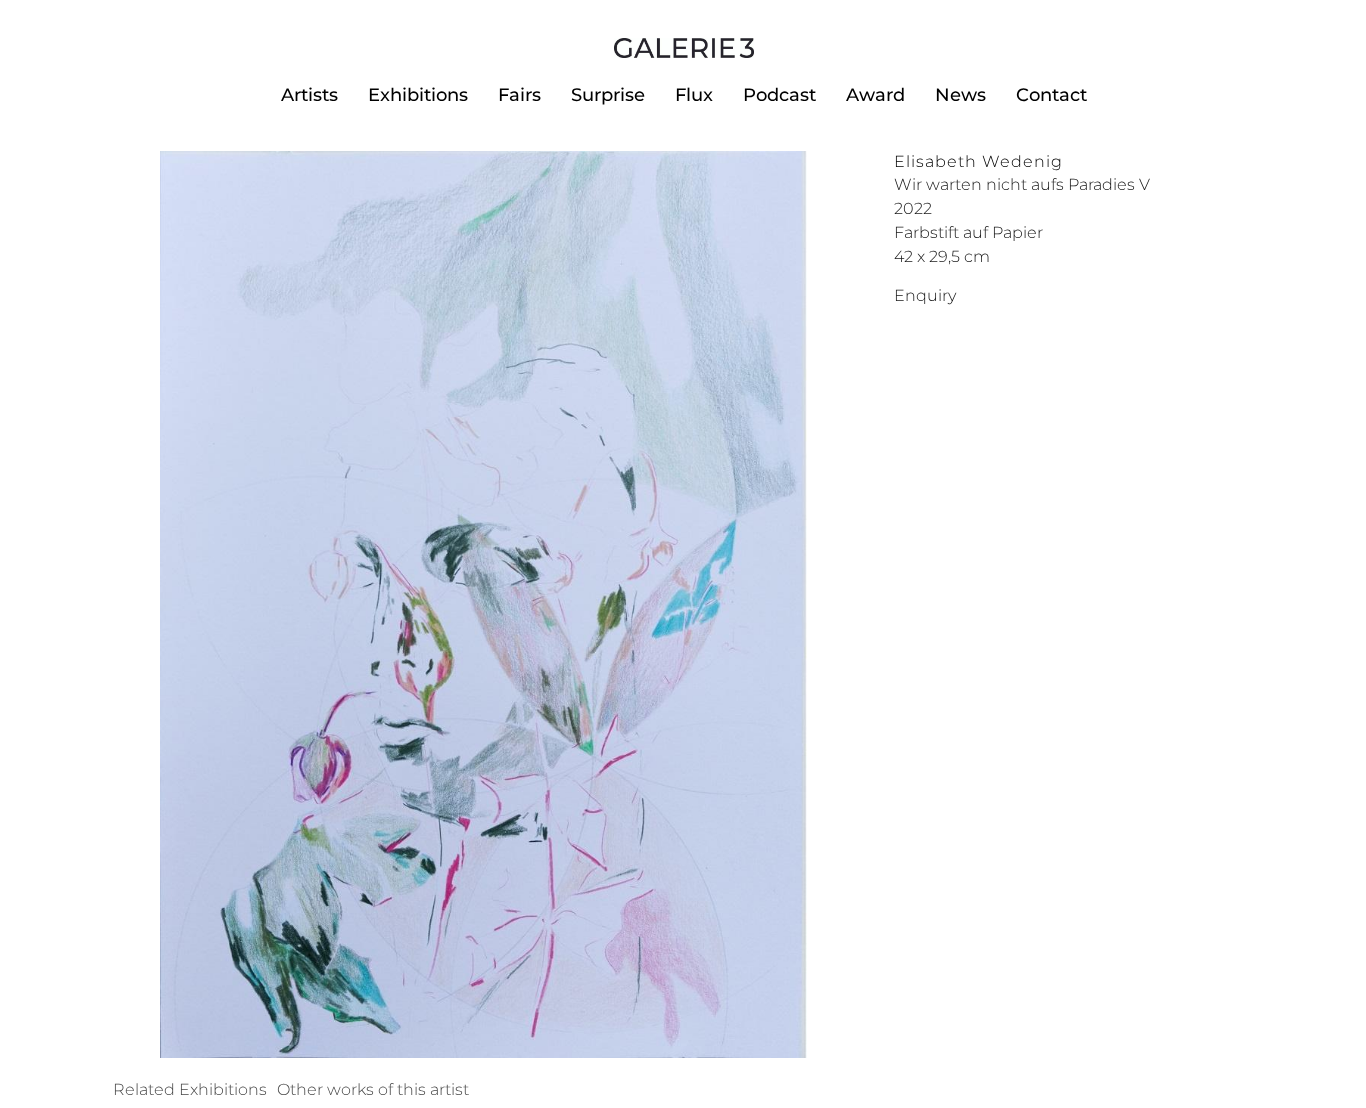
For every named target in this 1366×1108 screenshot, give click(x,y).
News (960, 95)
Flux (694, 95)
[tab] (190, 1090)
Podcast (779, 95)
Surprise (608, 95)
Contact (1051, 95)
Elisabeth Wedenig (978, 161)
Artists (309, 95)
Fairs (519, 95)
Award (875, 95)
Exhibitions (418, 95)
